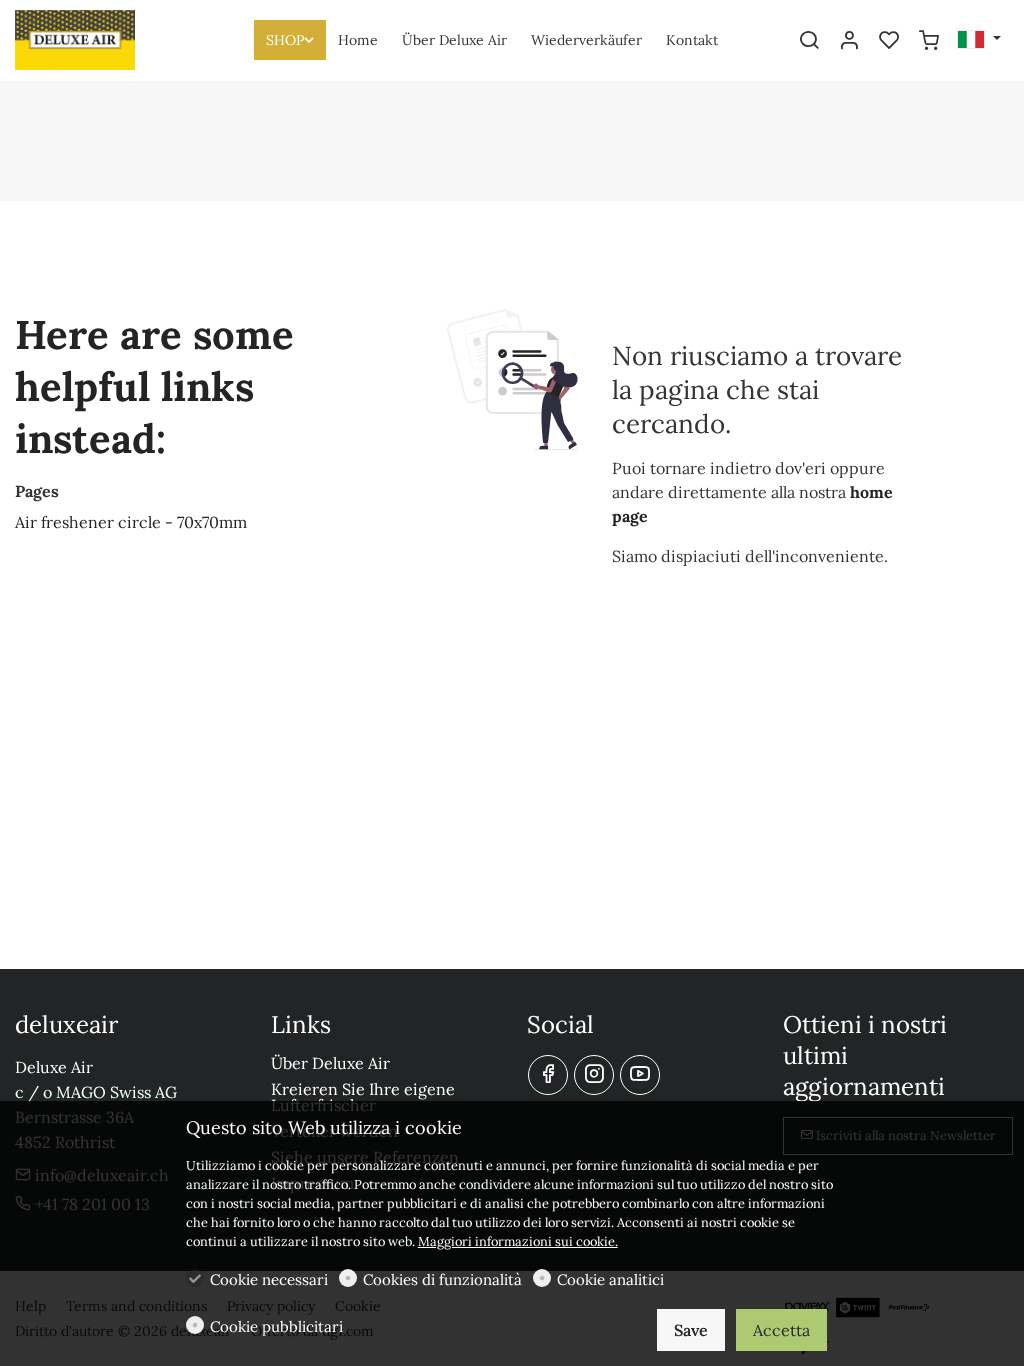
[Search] (809, 41)
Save (691, 1330)
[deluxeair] (100, 38)
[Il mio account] (849, 41)
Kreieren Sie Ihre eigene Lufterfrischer (363, 1097)
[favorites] (889, 41)
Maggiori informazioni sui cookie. (518, 1241)
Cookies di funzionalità (442, 1279)
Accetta (781, 1330)
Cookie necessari (269, 1279)
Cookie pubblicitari (276, 1326)
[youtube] (640, 1075)
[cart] (929, 41)
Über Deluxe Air (330, 1063)
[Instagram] (594, 1075)
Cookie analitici (610, 1279)
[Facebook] (548, 1075)
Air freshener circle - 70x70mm (131, 522)
